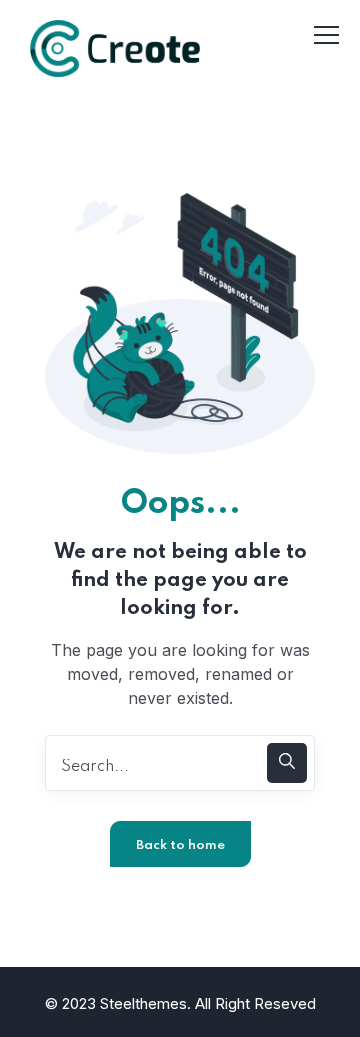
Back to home (180, 845)
